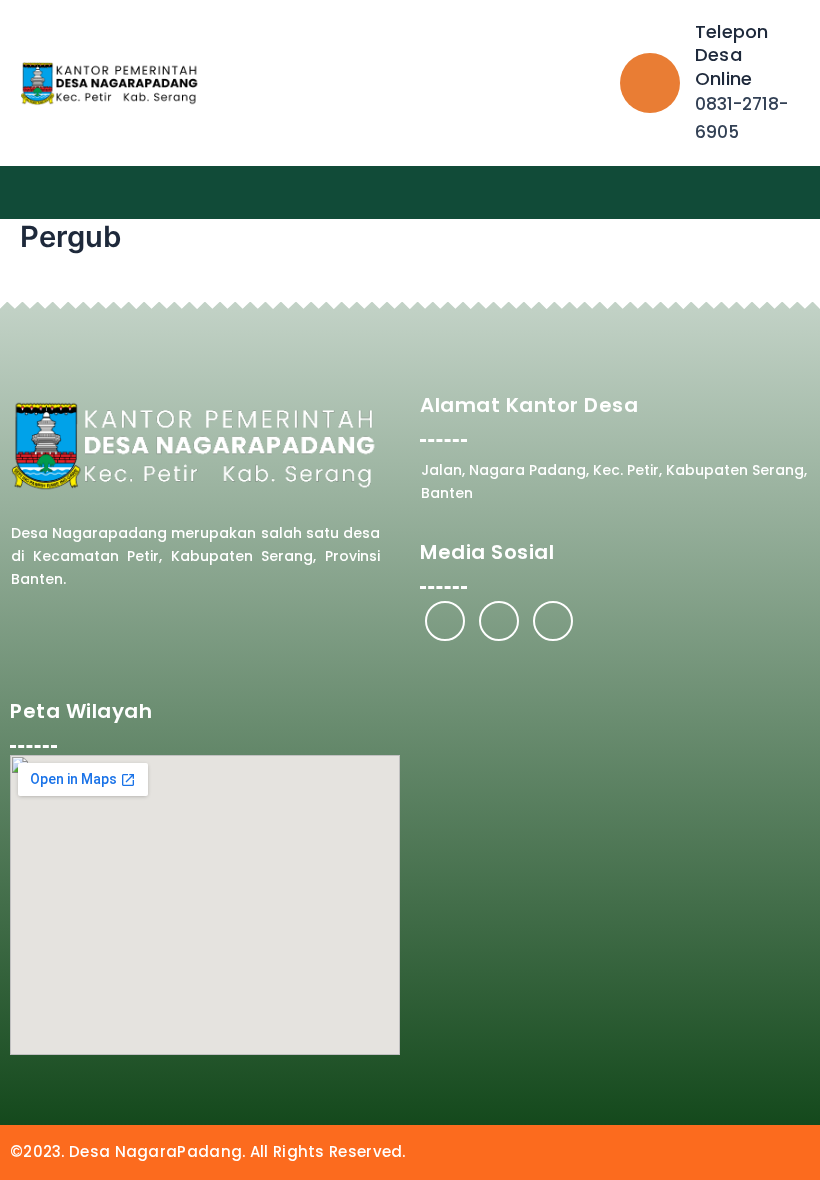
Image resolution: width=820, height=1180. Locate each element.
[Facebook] (445, 621)
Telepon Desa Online (731, 55)
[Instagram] (499, 621)
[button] (796, 192)
